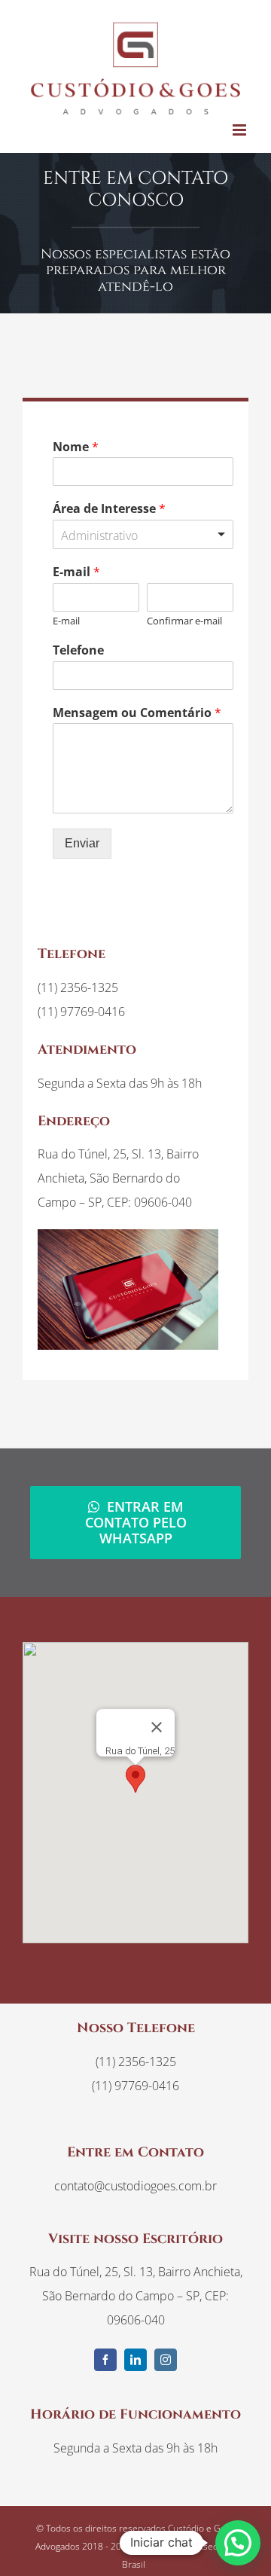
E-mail (76, 572)
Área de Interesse (109, 509)
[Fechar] (157, 1727)
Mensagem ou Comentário (137, 713)
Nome (76, 447)
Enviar (82, 843)
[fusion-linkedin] (135, 2360)
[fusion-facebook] (105, 2360)
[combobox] (143, 534)
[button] (135, 1779)
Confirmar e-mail (184, 621)
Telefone (78, 650)
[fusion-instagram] (166, 2360)
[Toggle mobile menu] (241, 130)
